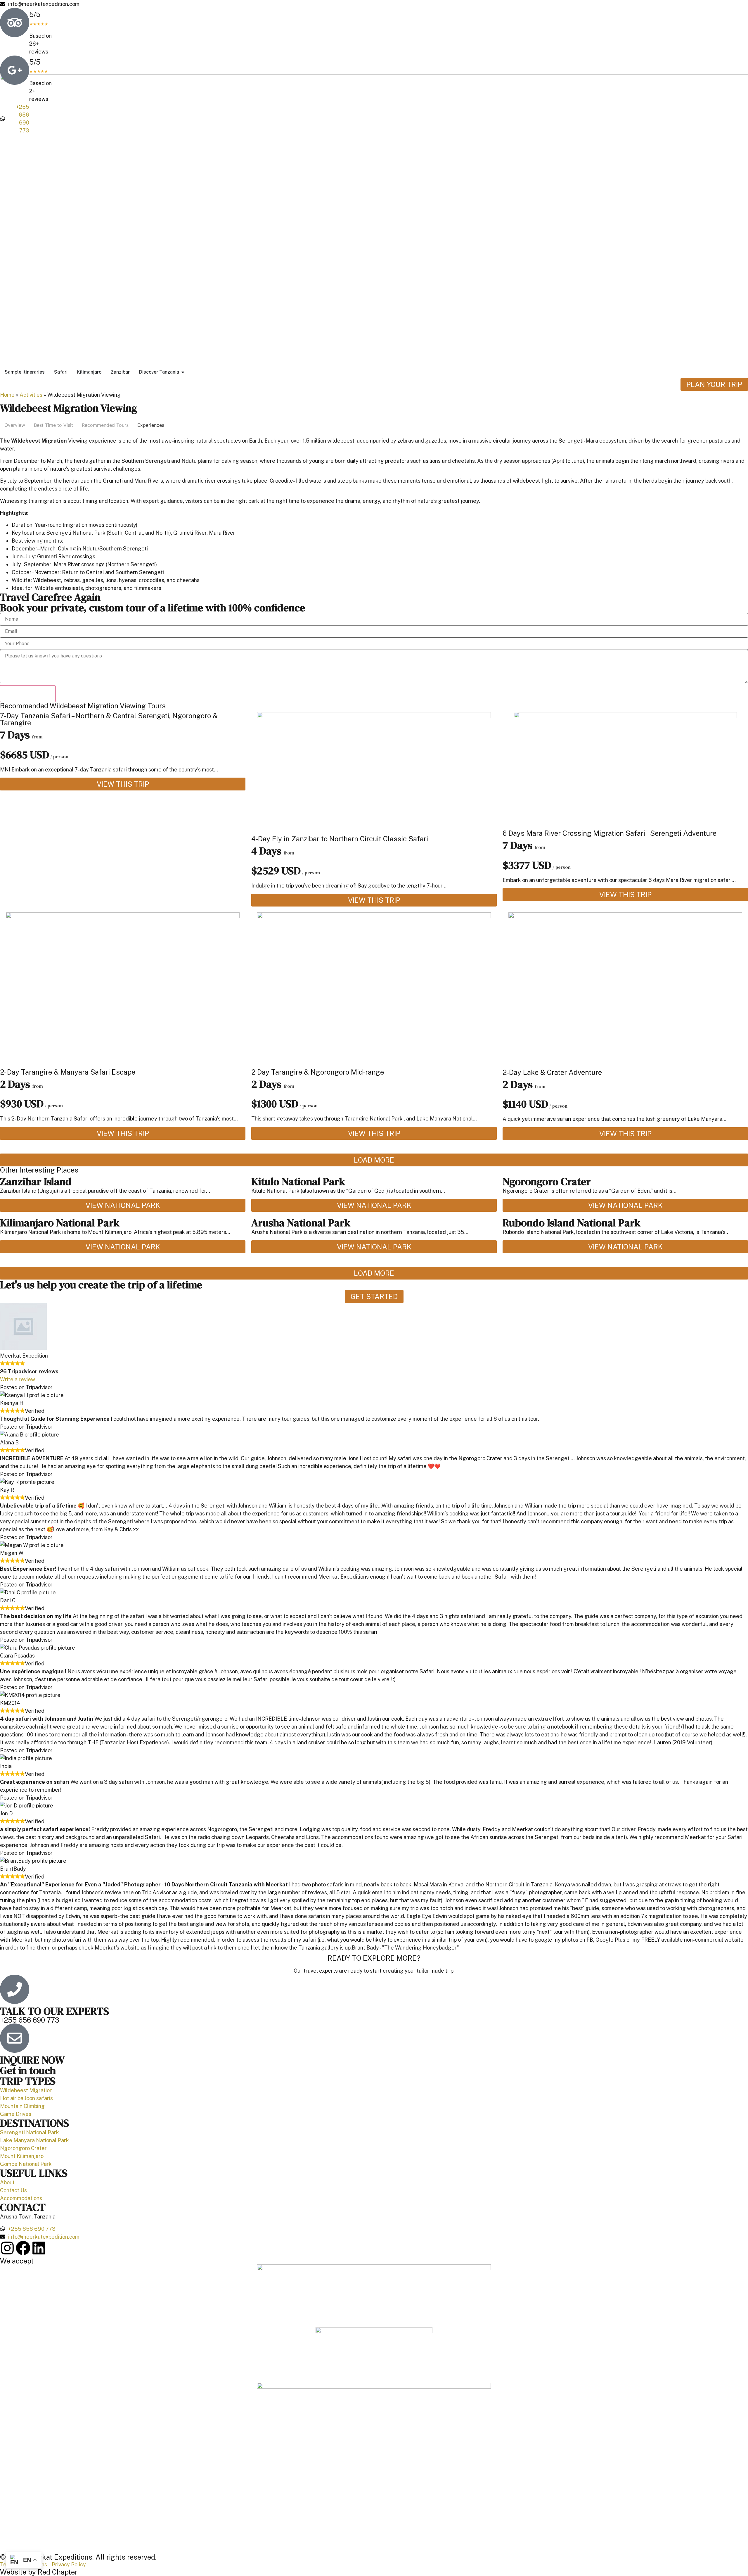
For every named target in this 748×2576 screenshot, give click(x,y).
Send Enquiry (28, 694)
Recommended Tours (105, 425)
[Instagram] (7, 2248)
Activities (31, 395)
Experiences (151, 425)
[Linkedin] (39, 2248)
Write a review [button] (18, 1379)
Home (7, 395)
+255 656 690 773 (30, 2020)
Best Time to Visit (53, 425)
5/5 (39, 18)
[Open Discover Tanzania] (183, 372)
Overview (15, 425)
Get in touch (28, 2070)
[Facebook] (23, 2248)
